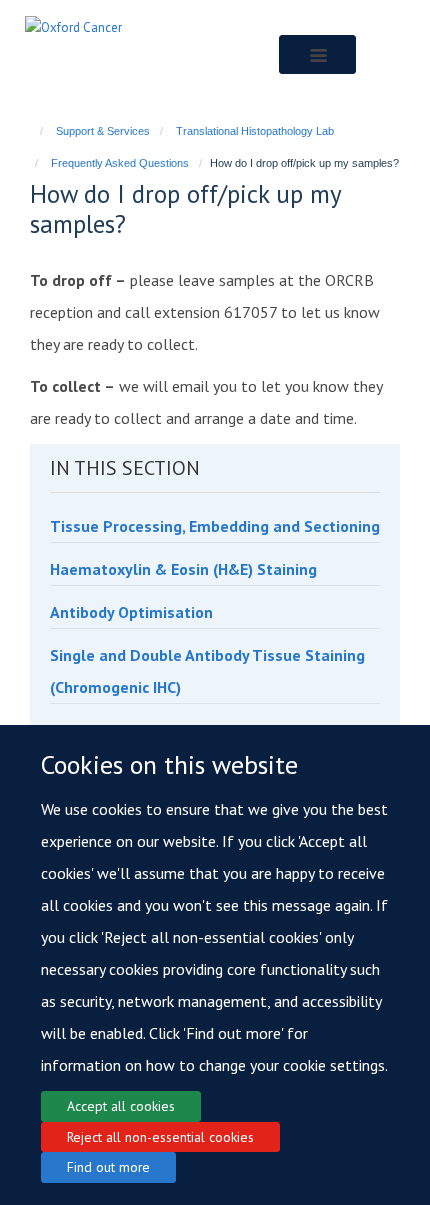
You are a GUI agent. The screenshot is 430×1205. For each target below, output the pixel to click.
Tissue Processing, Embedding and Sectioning (215, 526)
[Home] (32, 131)
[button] (317, 54)
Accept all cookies (121, 1106)
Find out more (108, 1167)
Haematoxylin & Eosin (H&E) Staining (183, 569)
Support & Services (103, 131)
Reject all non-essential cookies (160, 1137)
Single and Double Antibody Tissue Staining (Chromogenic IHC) (207, 671)
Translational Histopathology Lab (255, 131)
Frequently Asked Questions (120, 163)
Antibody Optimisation (131, 612)
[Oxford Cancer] (73, 26)
